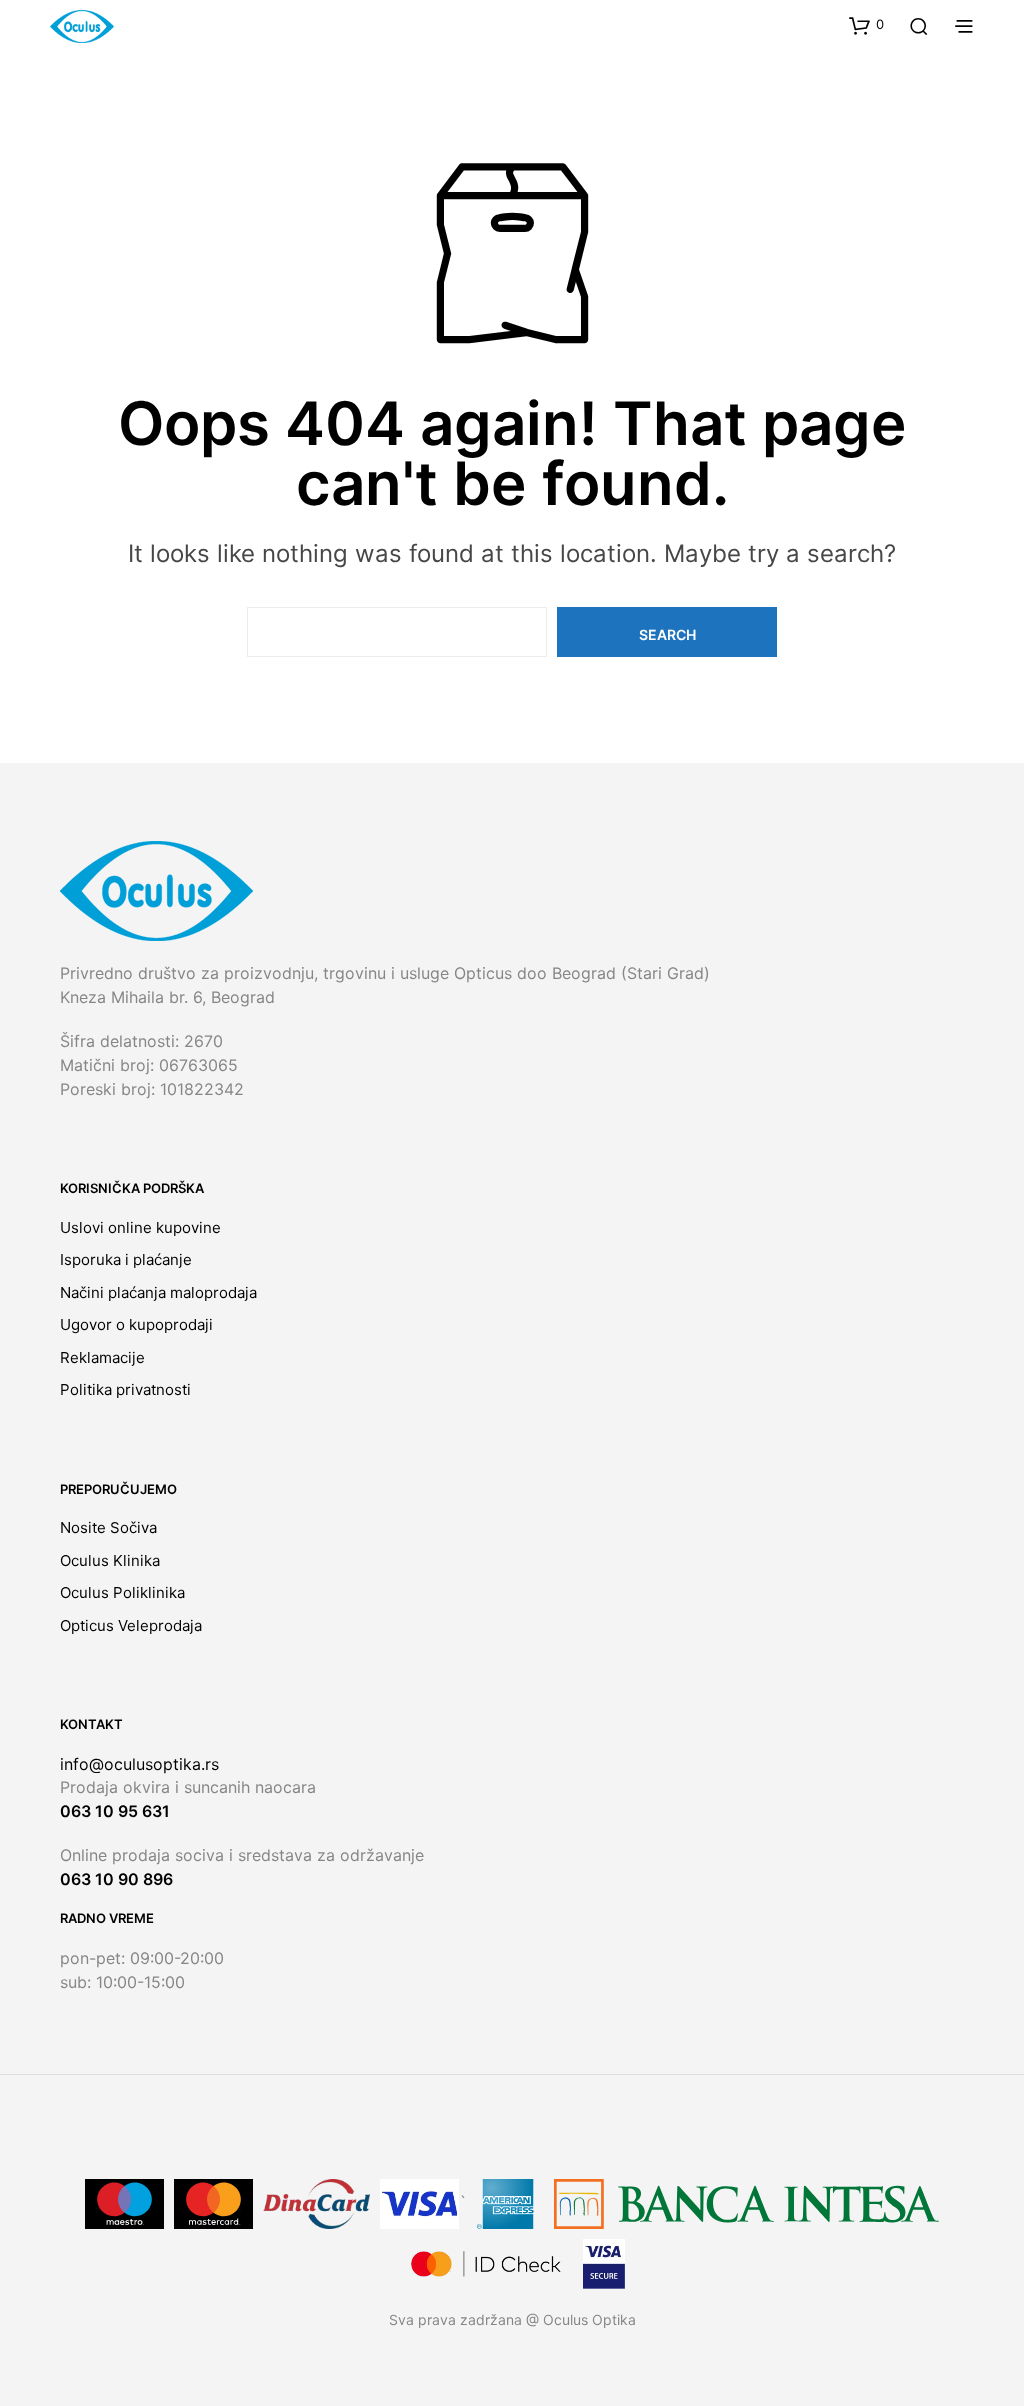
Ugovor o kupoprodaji (136, 1324)
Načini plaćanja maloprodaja (158, 1292)
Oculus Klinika (110, 1560)
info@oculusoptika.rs (139, 1764)
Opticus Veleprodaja (131, 1625)
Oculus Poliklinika (122, 1592)
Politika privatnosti (125, 1389)
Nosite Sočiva (108, 1527)
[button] (866, 25)
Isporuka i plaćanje (126, 1259)
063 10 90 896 (116, 1879)
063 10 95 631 (115, 1811)
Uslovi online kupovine (140, 1227)
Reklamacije (102, 1357)
